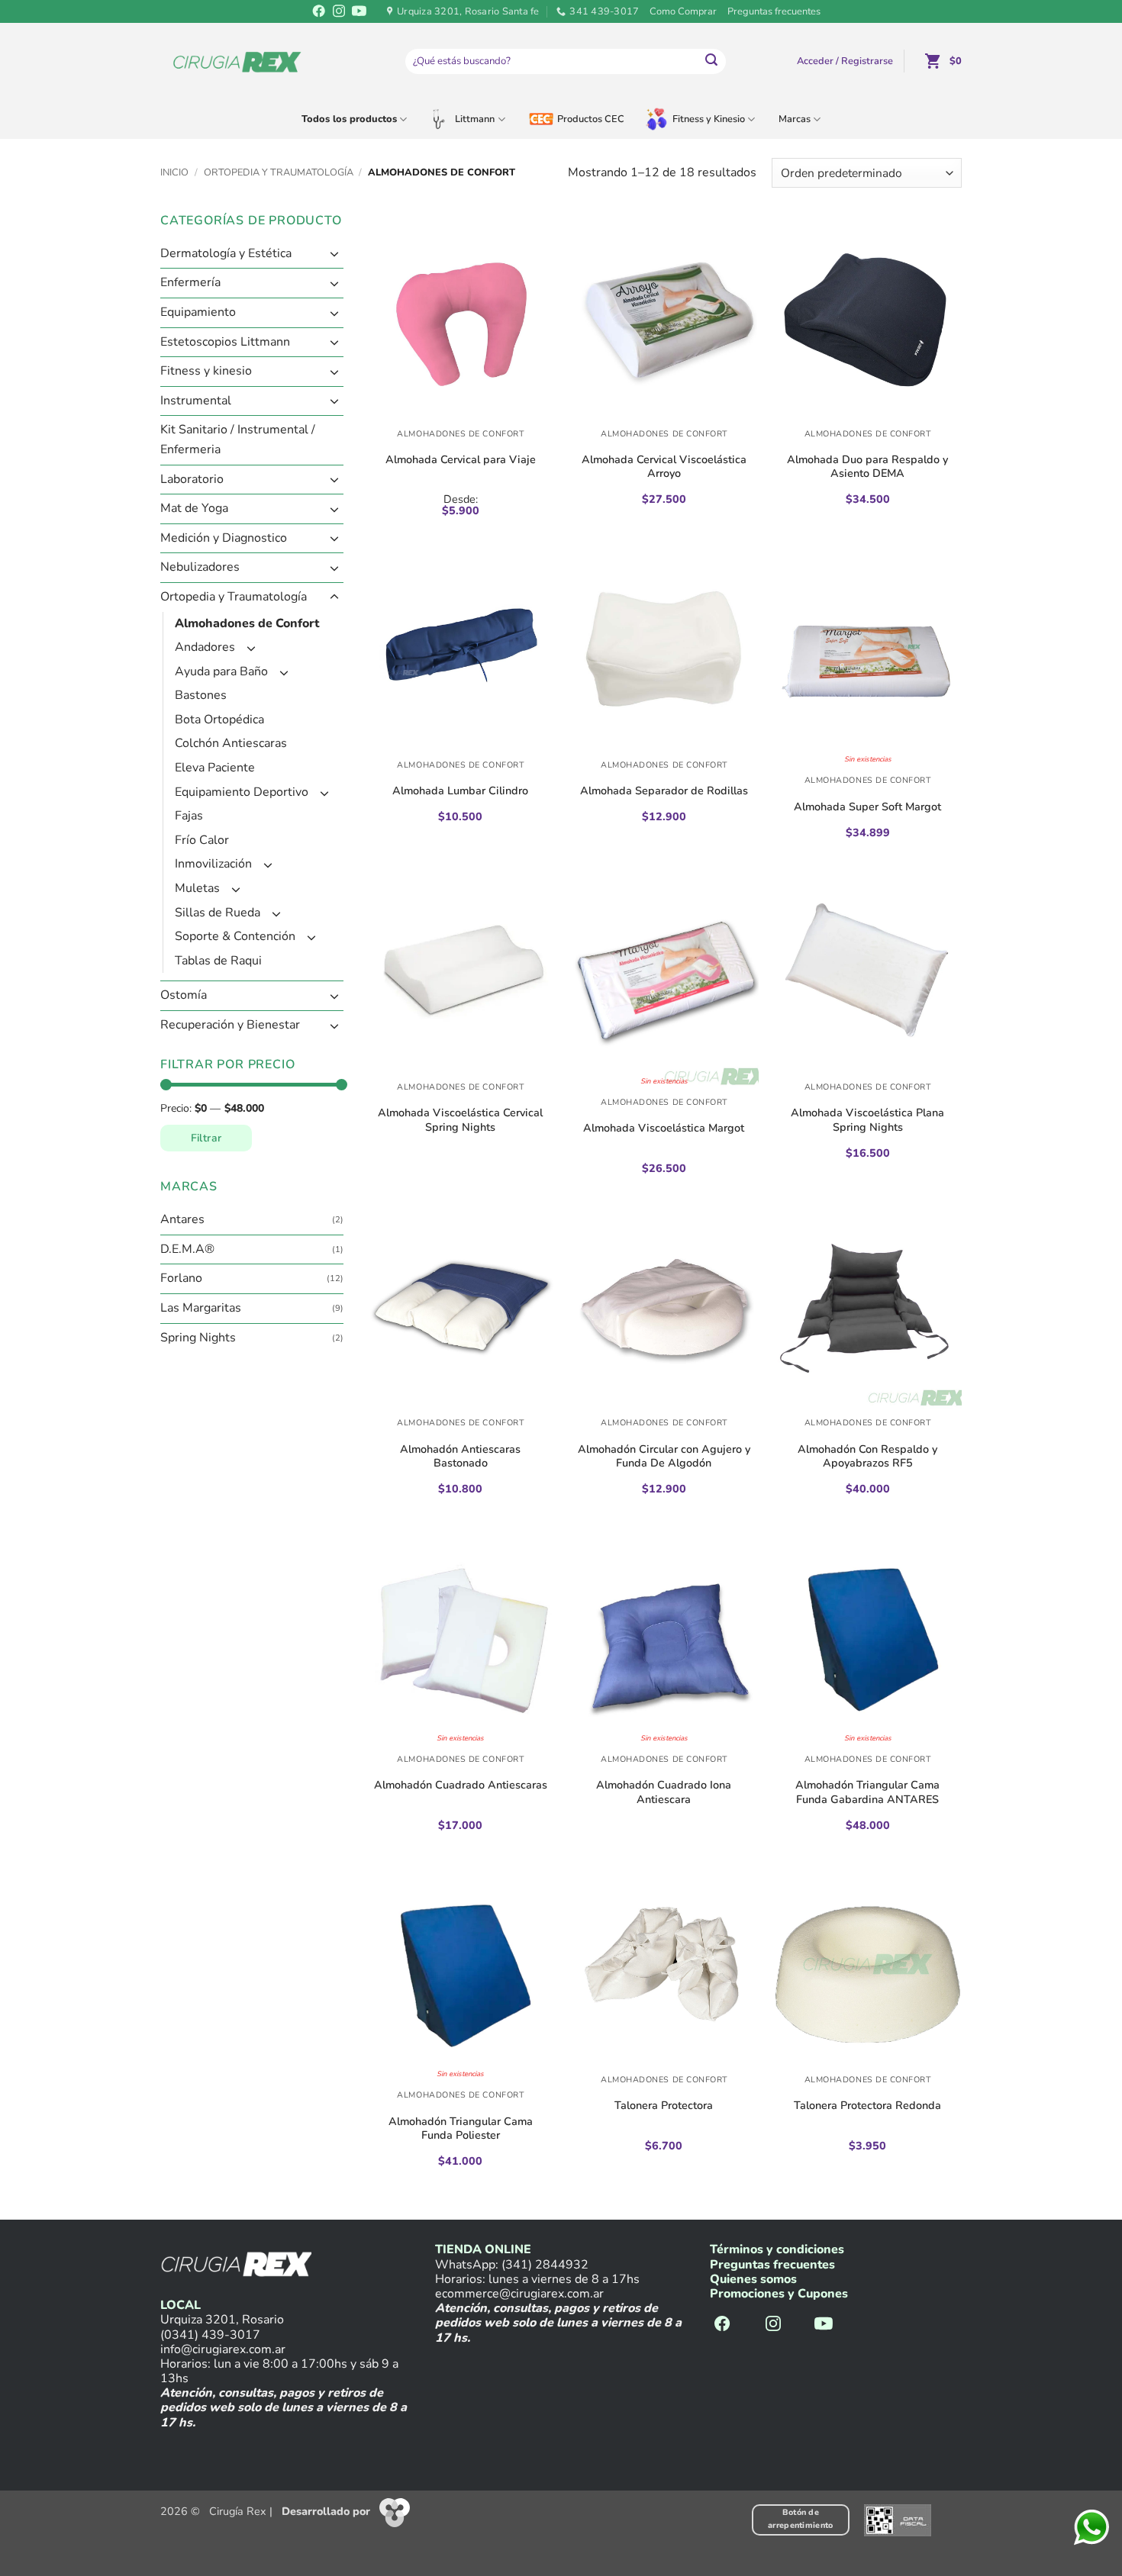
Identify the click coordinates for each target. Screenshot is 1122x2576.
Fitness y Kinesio (709, 119)
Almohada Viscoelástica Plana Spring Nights (867, 1120)
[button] (845, 61)
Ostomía (184, 996)
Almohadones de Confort (247, 623)
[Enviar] (711, 62)
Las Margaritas (201, 1308)
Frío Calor (202, 840)
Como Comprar (683, 11)
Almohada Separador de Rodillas (664, 791)
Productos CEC (591, 119)
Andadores (205, 647)
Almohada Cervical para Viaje (461, 459)
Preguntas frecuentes (774, 11)
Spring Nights (198, 1338)
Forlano (181, 1279)
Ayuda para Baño (221, 671)
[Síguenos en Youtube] (358, 12)
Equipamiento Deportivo (242, 792)
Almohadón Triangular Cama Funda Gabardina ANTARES (867, 1792)
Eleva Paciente (215, 768)
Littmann (475, 119)
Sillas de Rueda (218, 913)
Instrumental (196, 401)
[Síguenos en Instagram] (339, 12)
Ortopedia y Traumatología (279, 172)
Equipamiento (198, 312)
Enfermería (190, 283)
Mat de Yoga (194, 509)
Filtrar (206, 1138)
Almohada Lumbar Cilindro (460, 791)
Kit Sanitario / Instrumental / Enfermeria (238, 440)
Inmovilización (213, 865)
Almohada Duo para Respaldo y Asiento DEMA (867, 467)
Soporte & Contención (235, 937)
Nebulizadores (200, 568)
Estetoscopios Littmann (225, 342)
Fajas (189, 816)
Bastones (201, 696)
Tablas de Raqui (218, 961)
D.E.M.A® (187, 1249)
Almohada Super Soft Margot (867, 807)
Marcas (795, 119)
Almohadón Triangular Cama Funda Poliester (461, 2128)
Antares (182, 1220)
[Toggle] (334, 254)
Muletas (197, 888)
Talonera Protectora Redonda (867, 2105)
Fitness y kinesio (206, 372)
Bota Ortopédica (219, 720)
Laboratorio (192, 479)
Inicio (174, 172)
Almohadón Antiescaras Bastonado (460, 1456)
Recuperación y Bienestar (230, 1025)
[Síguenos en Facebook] (319, 12)
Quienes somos (753, 2279)
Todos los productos (349, 119)
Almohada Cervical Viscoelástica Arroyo (664, 467)
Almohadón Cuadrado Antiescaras (461, 1785)
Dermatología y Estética (226, 253)
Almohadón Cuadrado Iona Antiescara (664, 1792)
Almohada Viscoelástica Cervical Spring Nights (460, 1120)
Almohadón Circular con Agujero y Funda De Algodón (664, 1456)
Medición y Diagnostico (224, 538)
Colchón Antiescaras (231, 744)
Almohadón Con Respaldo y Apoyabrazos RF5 (867, 1456)
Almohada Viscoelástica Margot (664, 1128)
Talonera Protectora (664, 2105)
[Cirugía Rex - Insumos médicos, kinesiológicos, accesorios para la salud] (237, 61)
